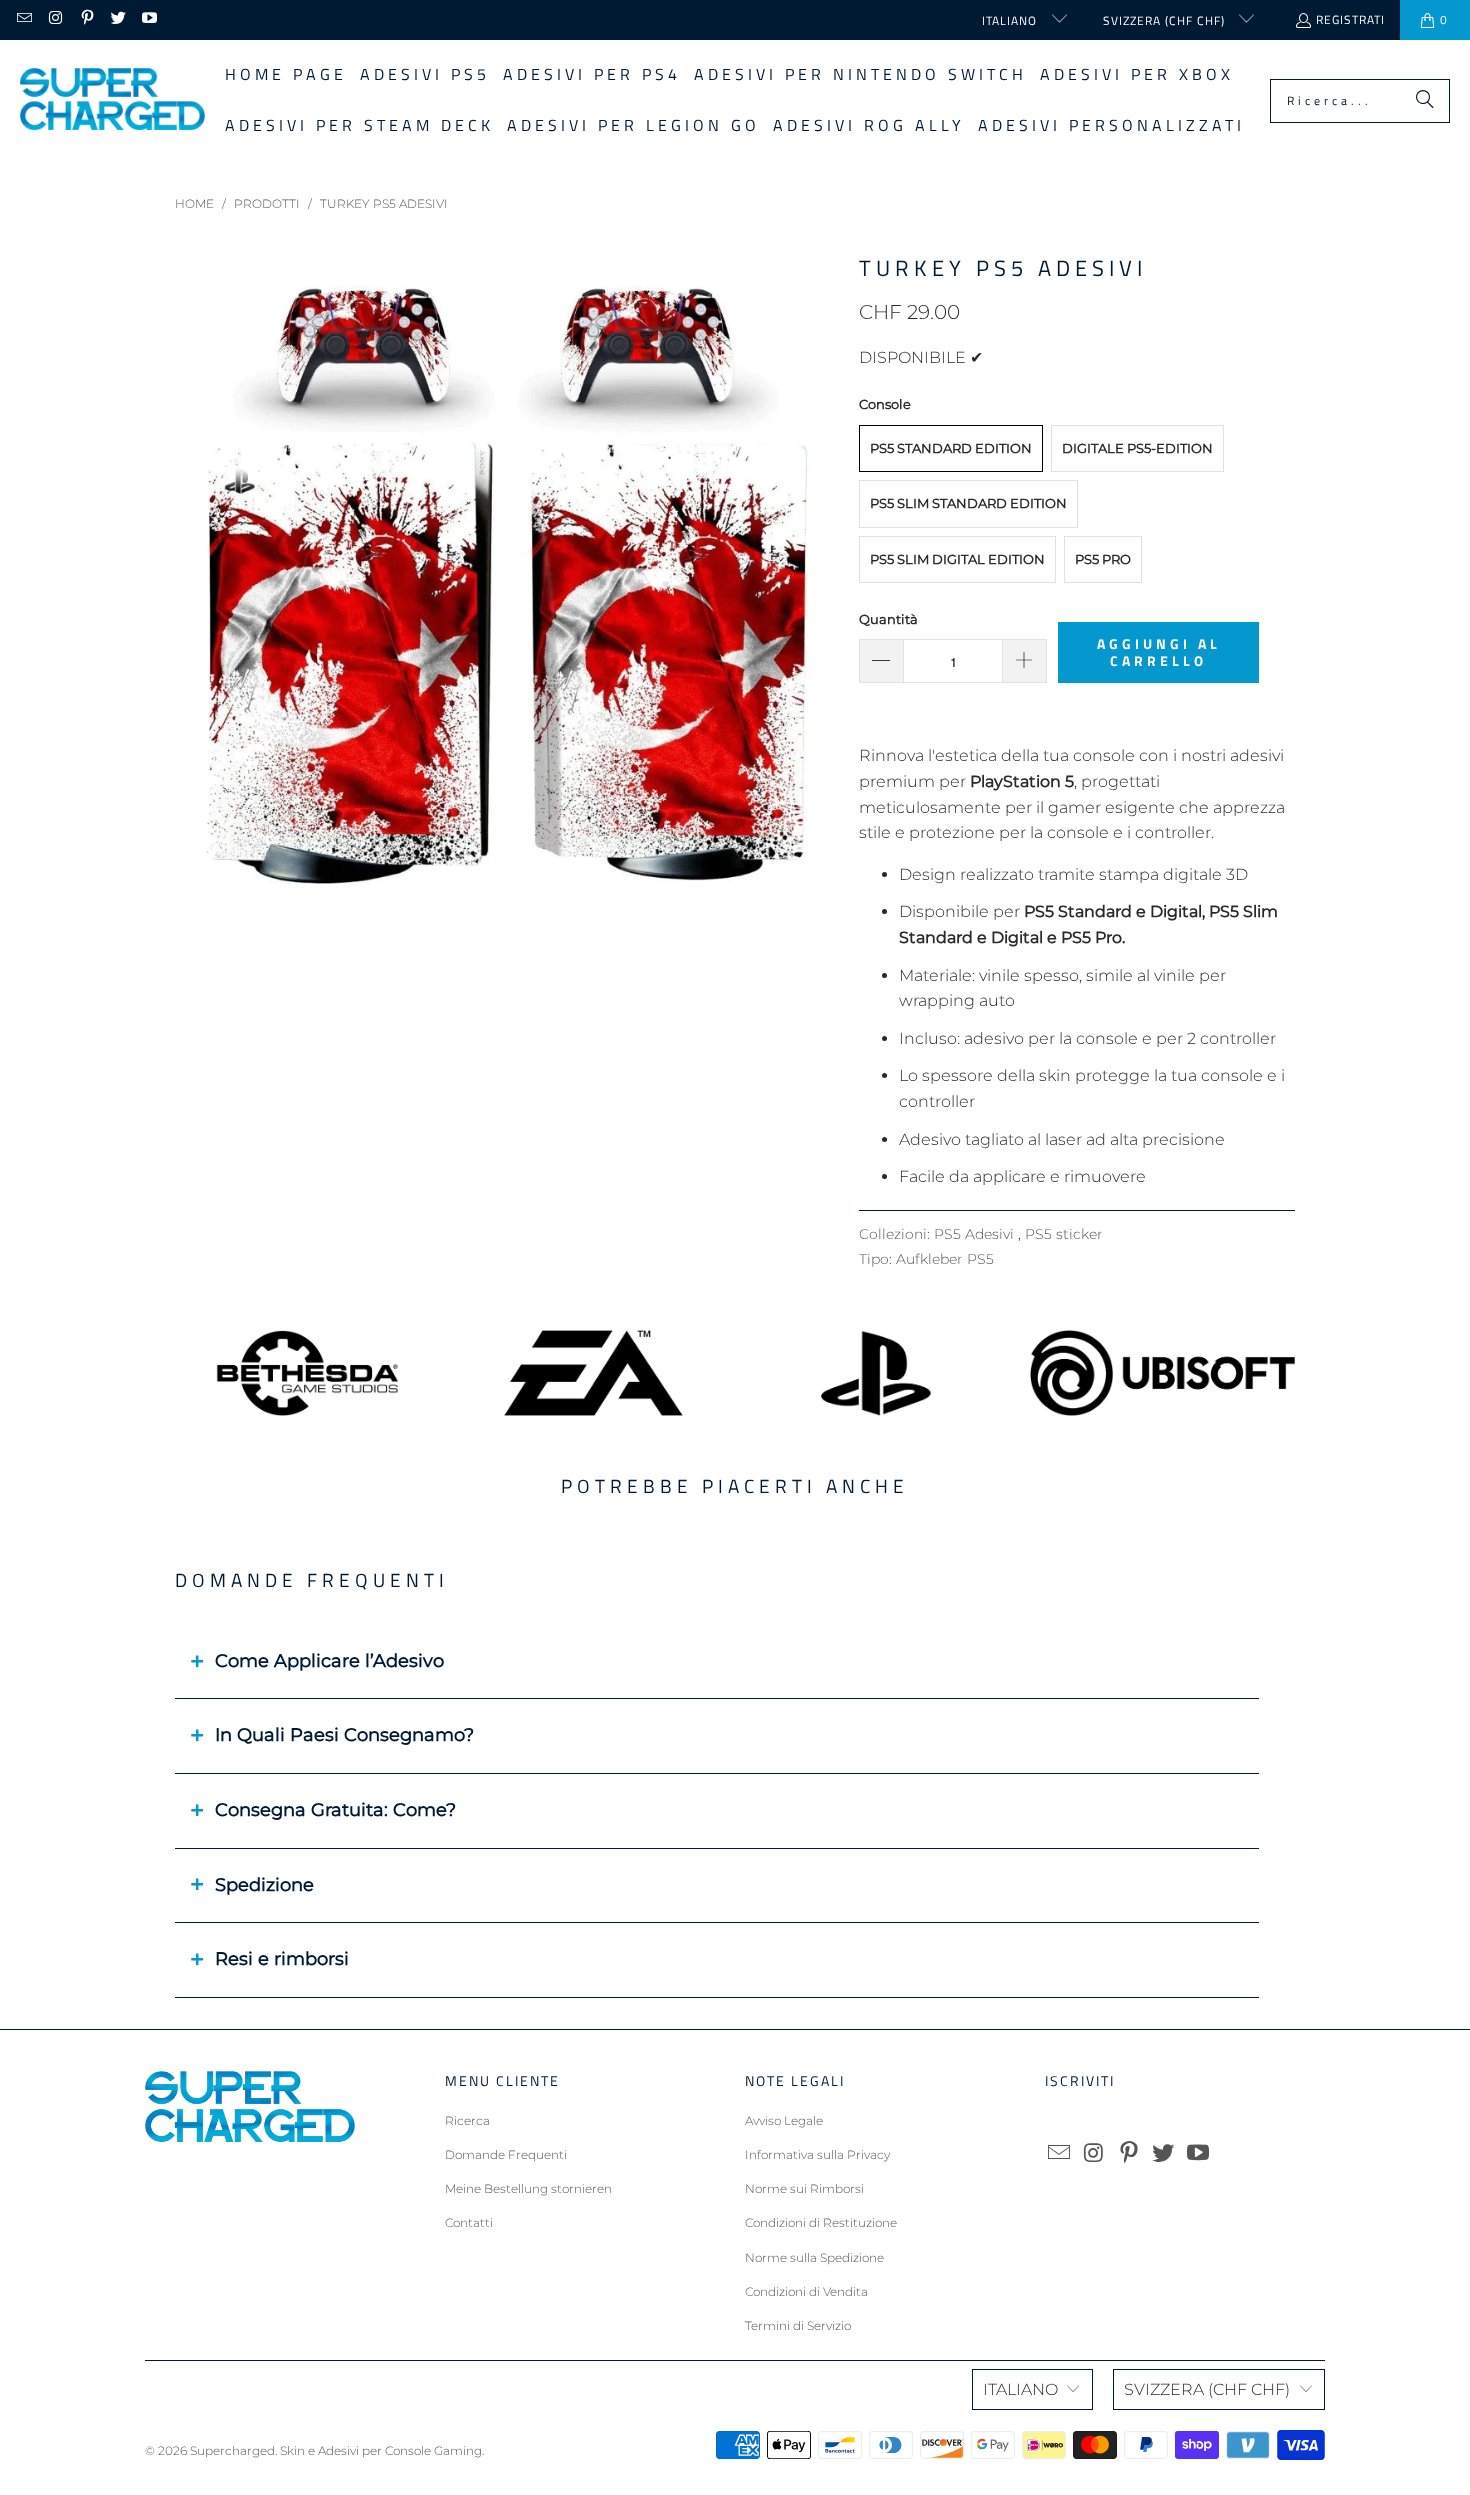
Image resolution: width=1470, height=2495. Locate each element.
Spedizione (264, 1885)
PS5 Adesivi (976, 1234)
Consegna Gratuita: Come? (335, 1810)
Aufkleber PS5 (945, 1259)
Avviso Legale (784, 2120)
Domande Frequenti (506, 2154)
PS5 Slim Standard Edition (968, 503)
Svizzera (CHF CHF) (1166, 20)
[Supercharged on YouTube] (148, 19)
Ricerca (467, 2120)
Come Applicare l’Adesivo (329, 1661)
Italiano (1011, 20)
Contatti (469, 2222)
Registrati (1350, 19)
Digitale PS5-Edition (1137, 448)
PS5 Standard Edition (951, 448)
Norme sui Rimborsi (804, 2188)
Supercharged (232, 2450)
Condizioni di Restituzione (821, 2222)
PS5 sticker (1064, 1234)
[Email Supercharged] (23, 19)
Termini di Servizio (798, 2325)
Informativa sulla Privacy (817, 2154)
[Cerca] (1425, 101)
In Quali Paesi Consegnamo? (344, 1735)
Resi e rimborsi (282, 1959)
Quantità (888, 619)
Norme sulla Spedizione (814, 2257)
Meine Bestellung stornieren (528, 2188)
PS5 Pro (1103, 559)
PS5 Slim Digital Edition (957, 559)
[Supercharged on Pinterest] (86, 19)
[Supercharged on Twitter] (117, 19)
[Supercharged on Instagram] (54, 19)
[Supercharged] (112, 100)
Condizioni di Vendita (806, 2291)
